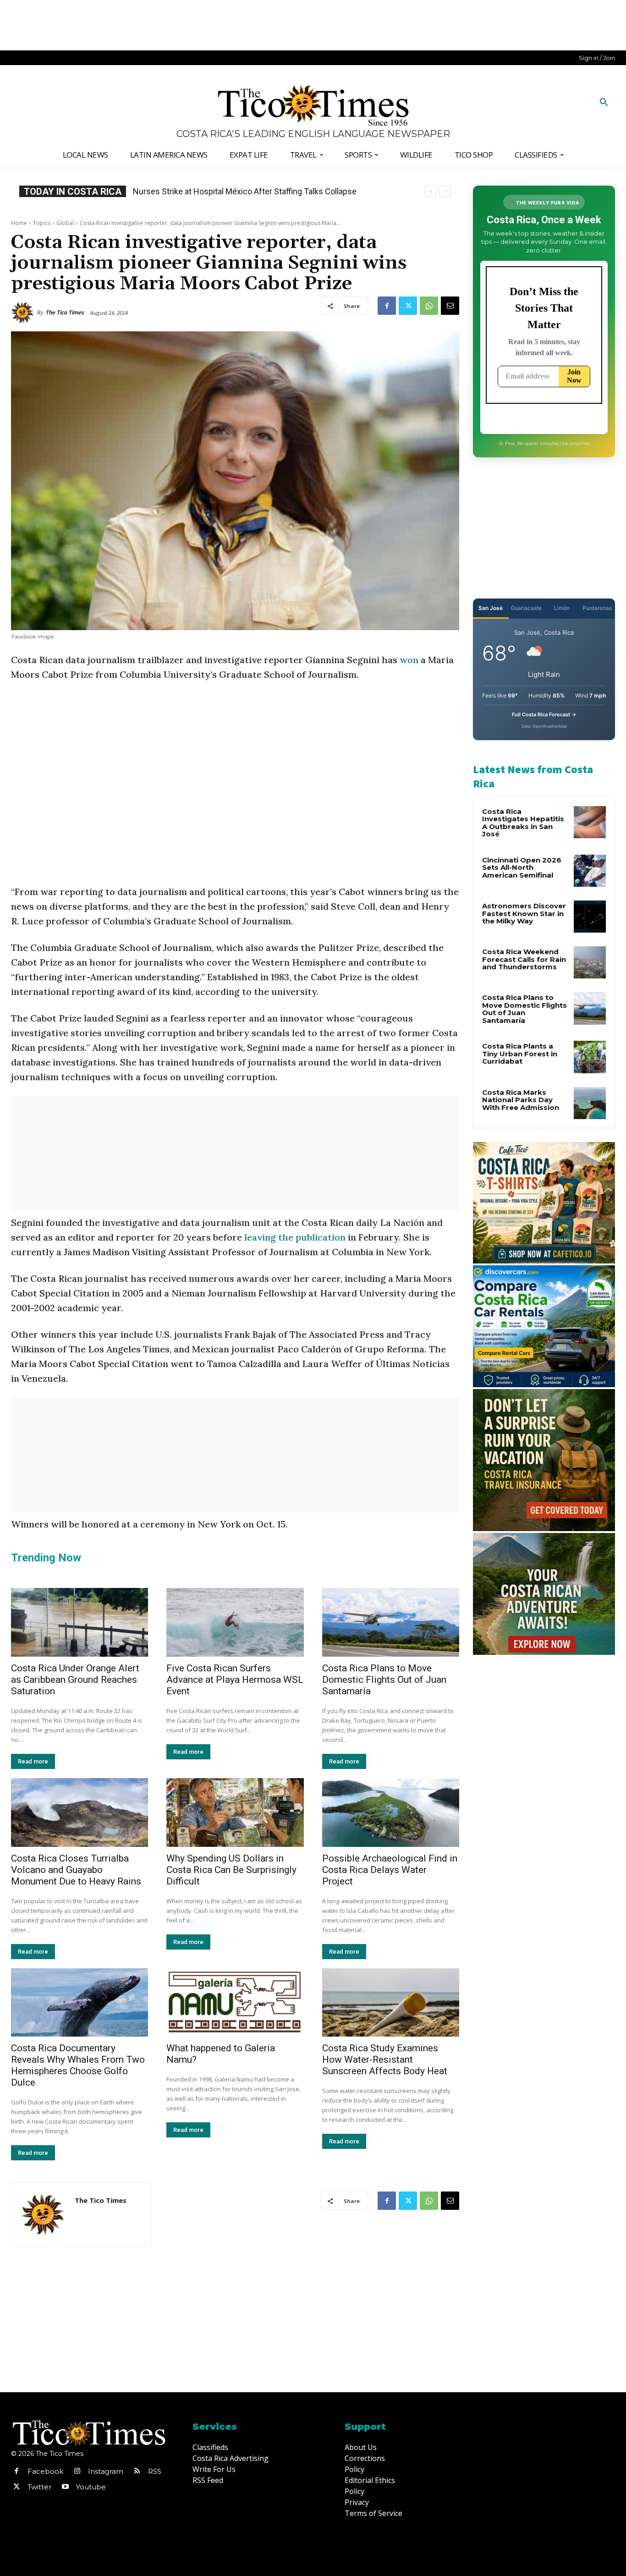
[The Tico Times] (24, 313)
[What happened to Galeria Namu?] (235, 2003)
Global (65, 223)
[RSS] (137, 2472)
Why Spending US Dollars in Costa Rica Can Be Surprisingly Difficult (231, 1870)
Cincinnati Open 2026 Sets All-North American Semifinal (522, 868)
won (409, 660)
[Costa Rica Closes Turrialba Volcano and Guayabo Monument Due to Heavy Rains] (80, 1813)
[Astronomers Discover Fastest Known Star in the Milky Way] (590, 917)
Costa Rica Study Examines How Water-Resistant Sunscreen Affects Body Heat (385, 2060)
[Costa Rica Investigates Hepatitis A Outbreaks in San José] (590, 822)
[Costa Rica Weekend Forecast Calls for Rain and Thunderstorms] (590, 962)
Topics (42, 223)
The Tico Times (65, 312)
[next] (445, 191)
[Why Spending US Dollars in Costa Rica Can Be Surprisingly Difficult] (235, 1813)
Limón (562, 608)
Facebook (45, 2471)
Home (19, 223)
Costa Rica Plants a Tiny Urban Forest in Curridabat (520, 1054)
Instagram (106, 2471)
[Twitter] (408, 306)
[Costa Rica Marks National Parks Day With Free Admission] (590, 1103)
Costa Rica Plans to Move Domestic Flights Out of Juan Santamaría (384, 1680)
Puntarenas (597, 608)
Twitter (39, 2487)
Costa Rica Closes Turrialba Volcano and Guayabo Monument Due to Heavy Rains (76, 1870)
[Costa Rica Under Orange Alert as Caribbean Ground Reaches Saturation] (80, 1622)
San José (491, 608)
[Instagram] (77, 2472)
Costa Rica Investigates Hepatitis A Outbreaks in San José (523, 823)
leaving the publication (295, 1237)
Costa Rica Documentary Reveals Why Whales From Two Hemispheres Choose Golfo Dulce (78, 2065)
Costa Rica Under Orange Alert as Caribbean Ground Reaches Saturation (75, 1680)
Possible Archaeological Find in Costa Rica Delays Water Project (390, 1870)
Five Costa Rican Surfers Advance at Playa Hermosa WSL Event (235, 1680)
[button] (604, 103)
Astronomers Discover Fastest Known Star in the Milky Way (524, 913)
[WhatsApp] (429, 306)
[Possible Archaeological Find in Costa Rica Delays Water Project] (391, 1813)
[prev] (431, 191)
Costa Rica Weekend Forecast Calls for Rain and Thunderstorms (524, 959)
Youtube (91, 2487)
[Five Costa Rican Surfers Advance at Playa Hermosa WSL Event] (235, 1622)
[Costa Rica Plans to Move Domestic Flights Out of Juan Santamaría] (391, 1622)
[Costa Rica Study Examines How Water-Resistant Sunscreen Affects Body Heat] (391, 2003)
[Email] (450, 306)
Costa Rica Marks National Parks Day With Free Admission (521, 1100)
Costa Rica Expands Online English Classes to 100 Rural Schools (250, 191)
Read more (33, 1761)
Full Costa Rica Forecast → (544, 714)
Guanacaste (526, 608)
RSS (155, 2471)
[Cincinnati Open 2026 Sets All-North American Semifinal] (590, 871)
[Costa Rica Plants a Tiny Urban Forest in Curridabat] (590, 1057)
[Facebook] (387, 306)
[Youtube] (65, 2487)
